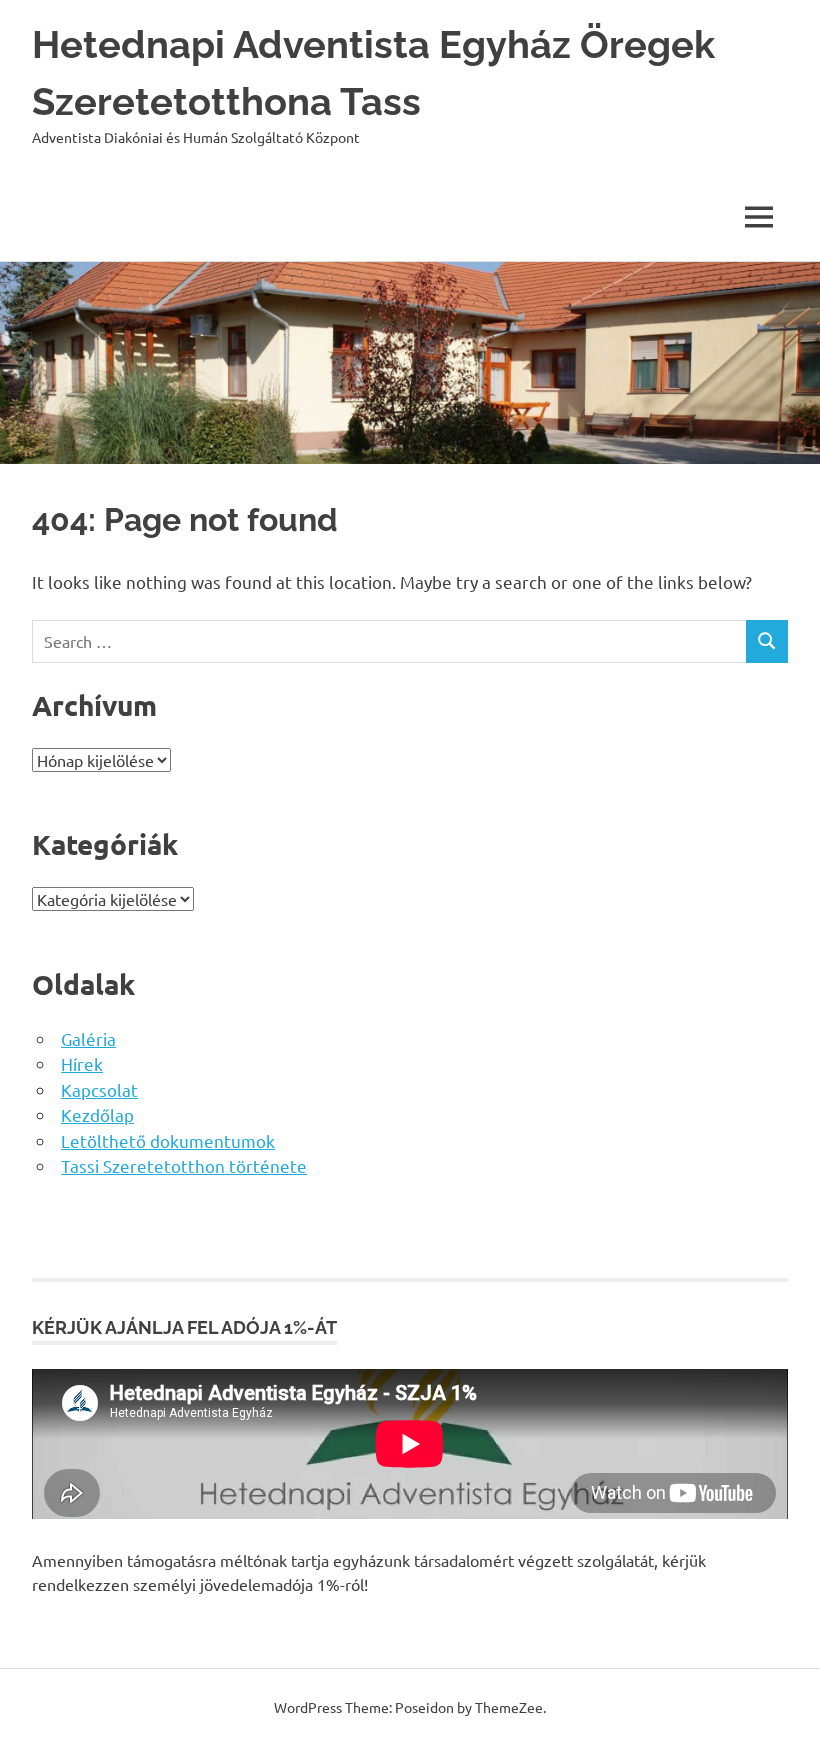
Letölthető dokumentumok (168, 1140)
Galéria (88, 1038)
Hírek (82, 1063)
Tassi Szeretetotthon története (184, 1165)
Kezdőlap (97, 1114)
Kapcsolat (99, 1089)
